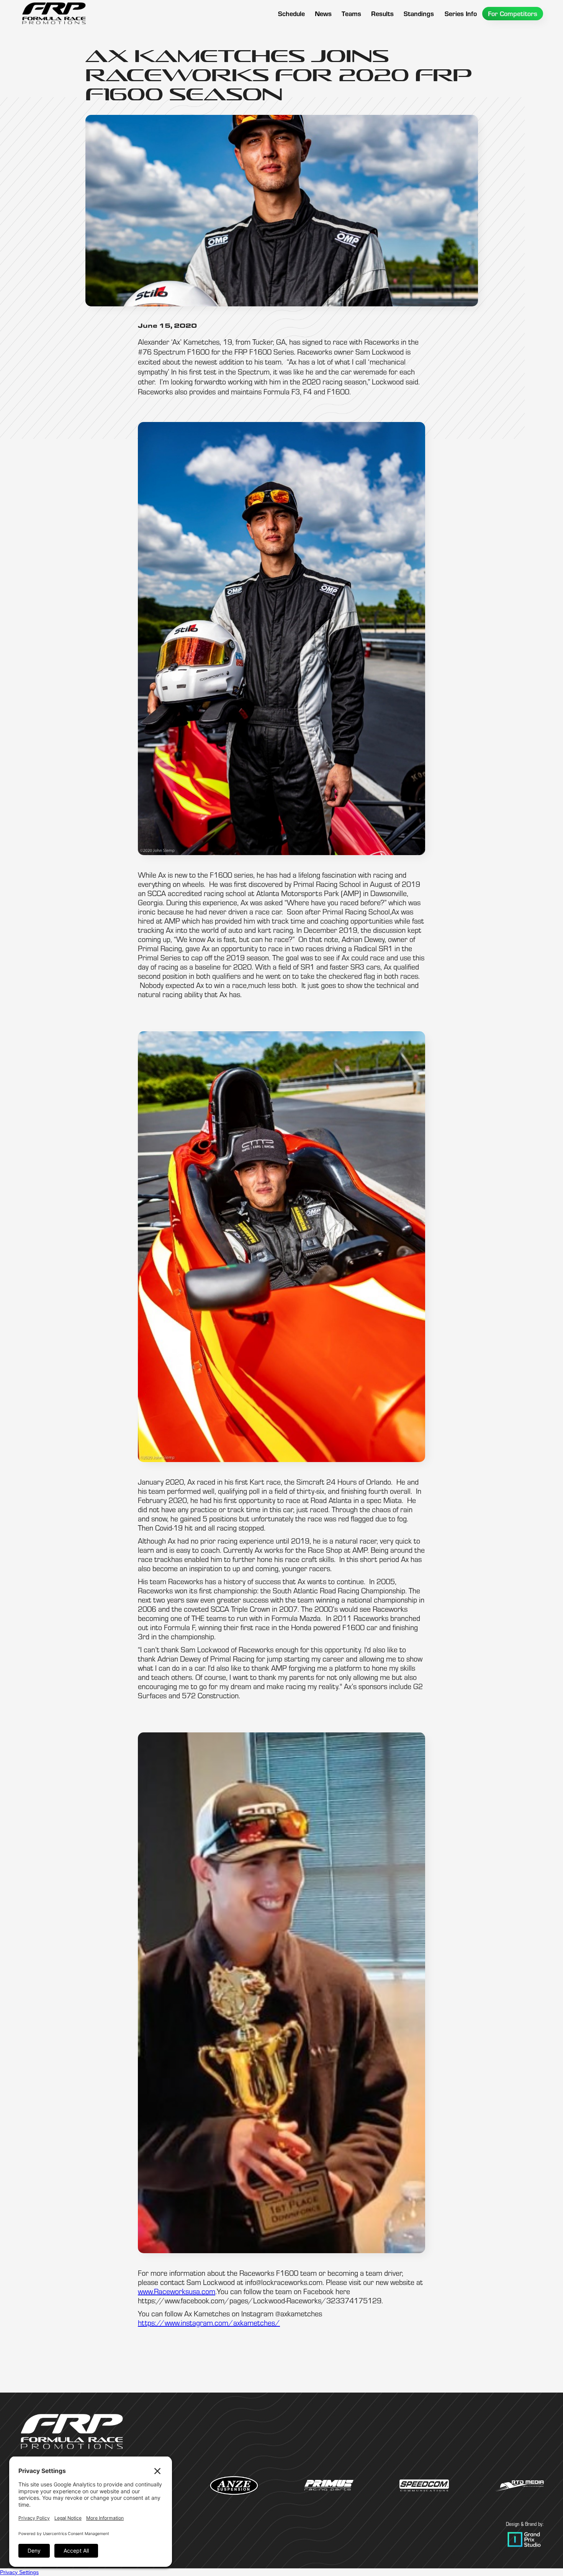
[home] (54, 13)
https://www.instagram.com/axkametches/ (209, 2323)
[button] (351, 14)
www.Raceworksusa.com (177, 2291)
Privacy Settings (19, 2572)
